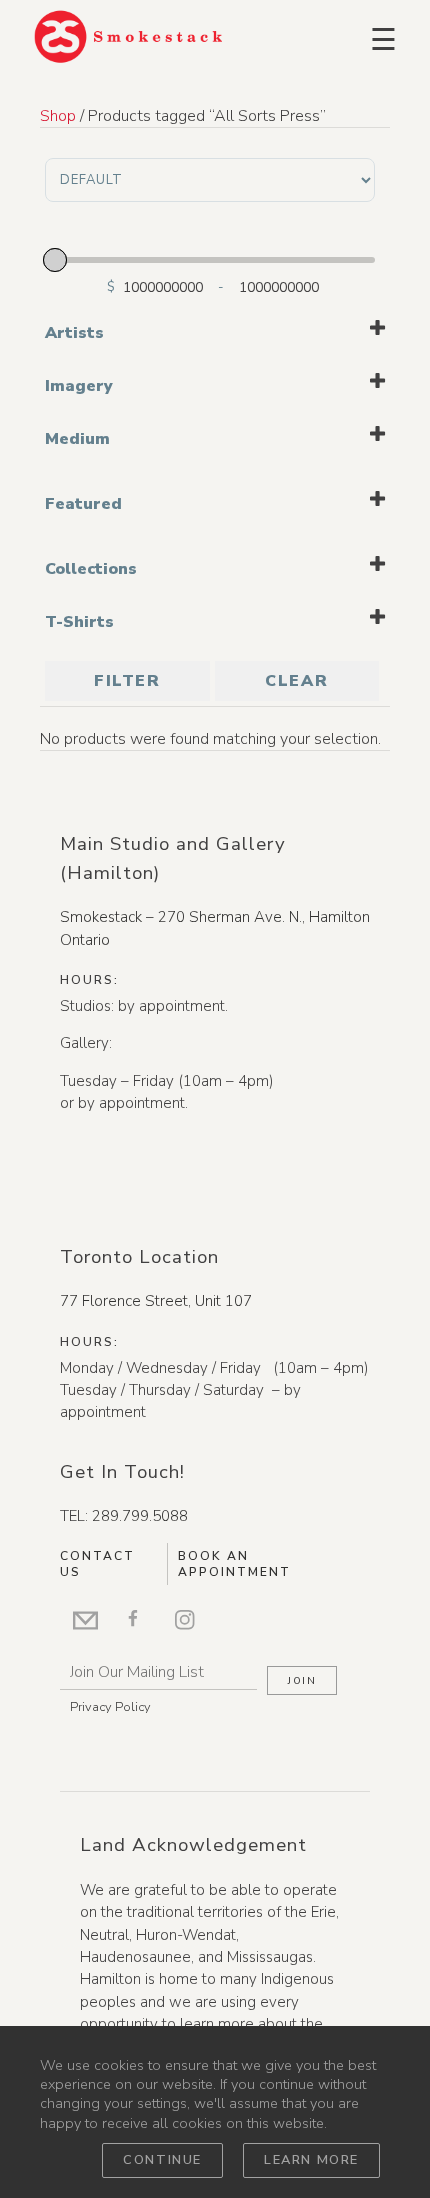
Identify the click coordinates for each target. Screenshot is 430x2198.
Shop (58, 116)
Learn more (311, 2160)
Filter (127, 681)
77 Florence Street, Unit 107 (156, 1301)
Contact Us (97, 1564)
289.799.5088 (140, 1516)
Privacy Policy (110, 1707)
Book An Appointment (234, 1564)
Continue (162, 2160)
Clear (296, 681)
